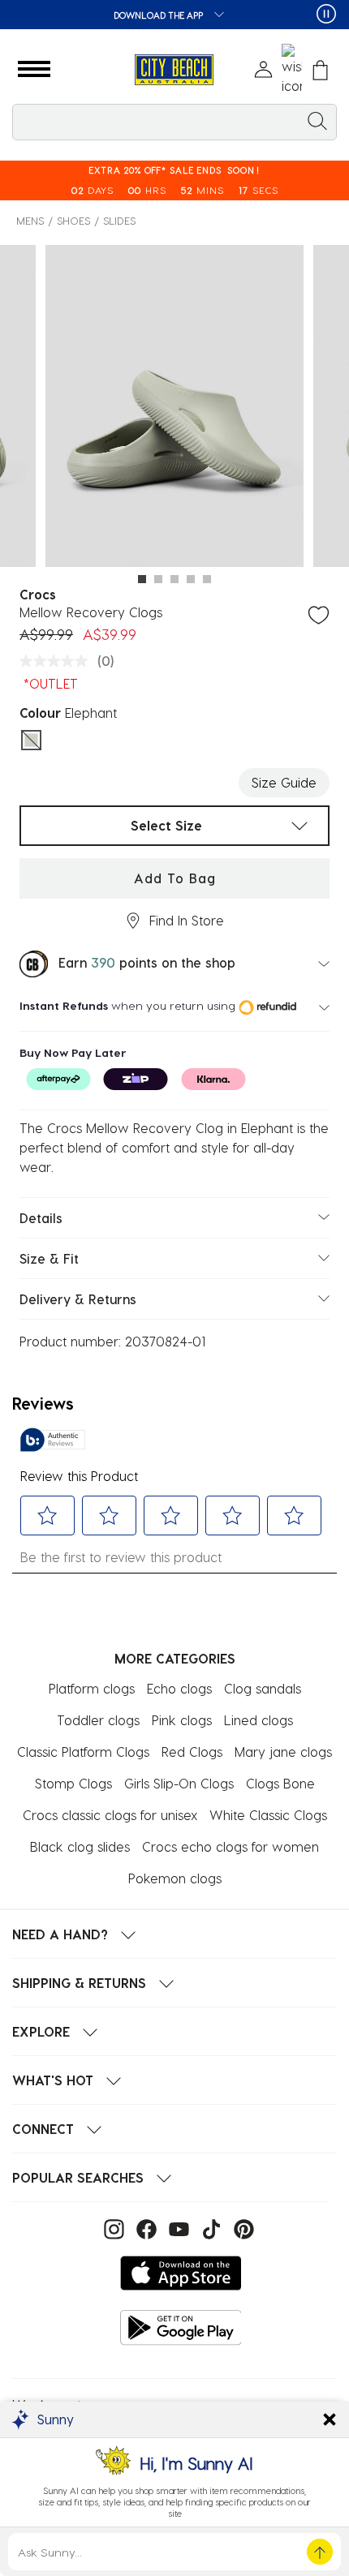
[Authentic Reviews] (53, 1440)
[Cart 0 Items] (320, 70)
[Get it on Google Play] (181, 2327)
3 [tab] (174, 579)
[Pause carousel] (326, 14)
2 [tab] (158, 579)
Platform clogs (92, 1688)
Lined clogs (259, 1720)
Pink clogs (182, 1720)
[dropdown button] (214, 16)
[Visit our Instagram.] (112, 2228)
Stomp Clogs (73, 1783)
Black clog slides (80, 1846)
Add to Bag (175, 878)
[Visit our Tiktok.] (209, 2228)
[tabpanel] (174, 409)
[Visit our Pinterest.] (240, 2228)
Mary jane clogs (283, 1752)
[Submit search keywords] (317, 120)
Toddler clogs (98, 1720)
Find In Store (187, 920)
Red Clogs (192, 1752)
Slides (119, 220)
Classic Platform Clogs (83, 1752)
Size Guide (284, 782)
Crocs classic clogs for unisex (110, 1815)
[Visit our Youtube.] (177, 2228)
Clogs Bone (280, 1783)
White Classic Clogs (268, 1815)
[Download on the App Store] (181, 2273)
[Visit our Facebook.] (144, 2228)
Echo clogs (179, 1688)
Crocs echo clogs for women (231, 1846)
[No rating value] (58, 661)
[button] (34, 70)
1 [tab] (142, 579)
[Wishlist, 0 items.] (292, 70)
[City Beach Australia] (174, 70)
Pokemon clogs (175, 1878)
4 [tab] (191, 579)
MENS (30, 220)
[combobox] (174, 122)
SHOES (73, 220)
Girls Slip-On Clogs (179, 1783)
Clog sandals (263, 1688)
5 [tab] (207, 579)
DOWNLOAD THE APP (159, 15)
